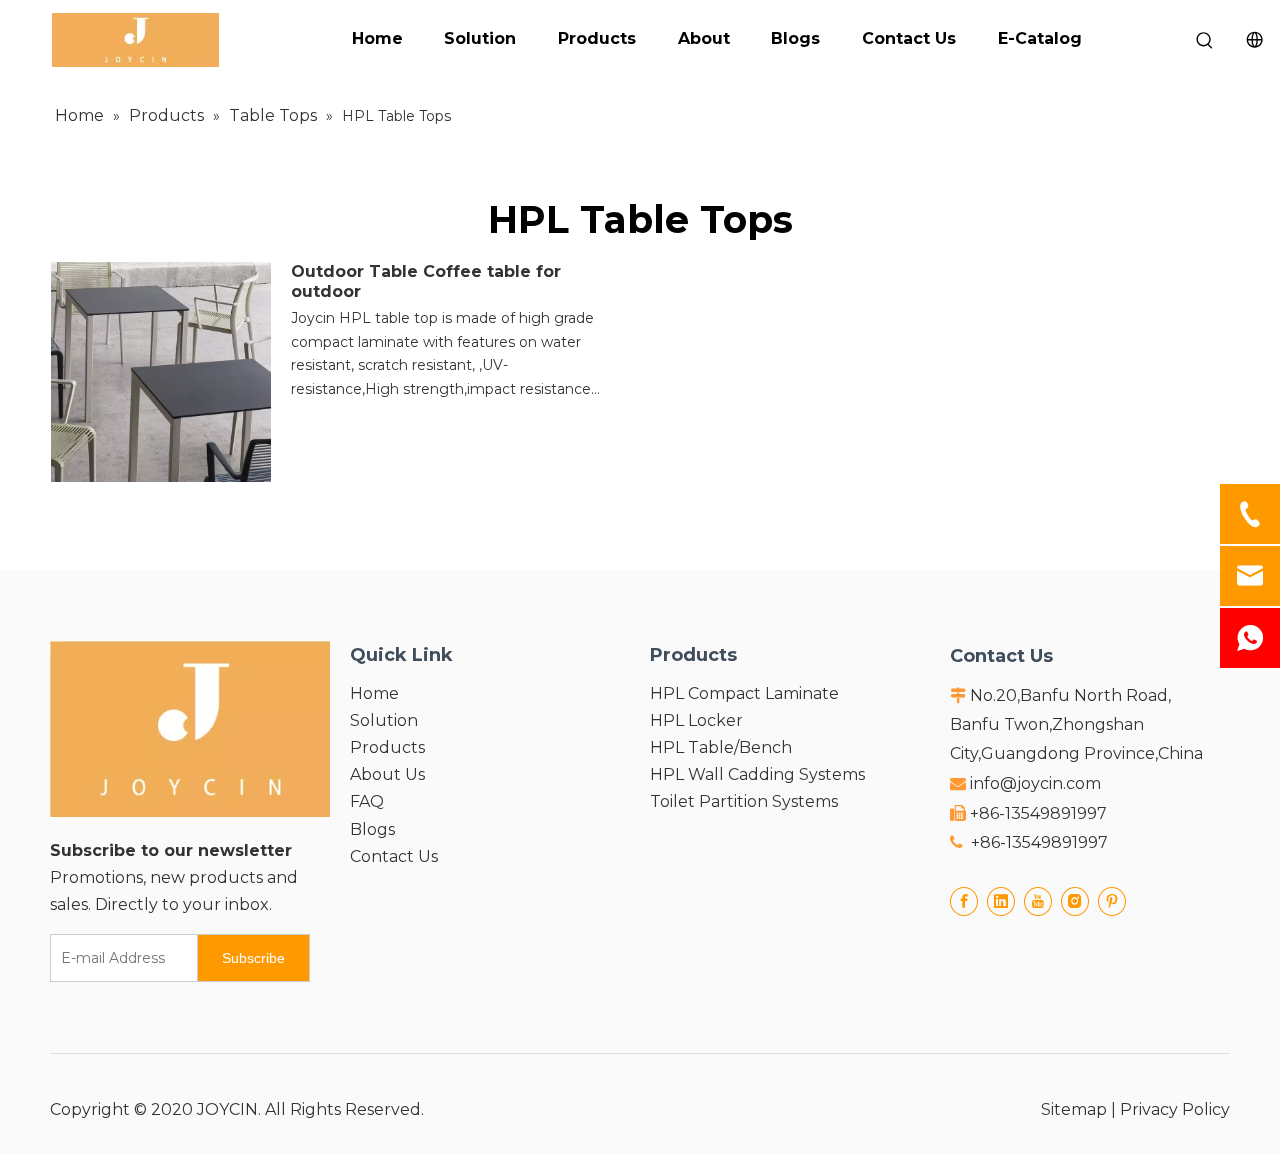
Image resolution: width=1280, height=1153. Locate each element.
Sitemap (1074, 1109)
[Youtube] (1038, 901)
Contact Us (909, 38)
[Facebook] (964, 901)
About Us (387, 774)
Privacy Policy (1175, 1109)
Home (377, 38)
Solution (480, 38)
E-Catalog (1040, 38)
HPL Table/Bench (721, 747)
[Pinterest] (1112, 901)
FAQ (367, 801)
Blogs (795, 38)
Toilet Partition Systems (744, 801)
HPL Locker (696, 720)
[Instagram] (1075, 901)
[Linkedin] (1001, 901)
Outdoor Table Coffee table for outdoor (426, 281)
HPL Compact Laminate (744, 693)
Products (597, 38)
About (704, 38)
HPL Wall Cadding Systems (757, 774)
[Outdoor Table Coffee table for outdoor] (161, 370)
